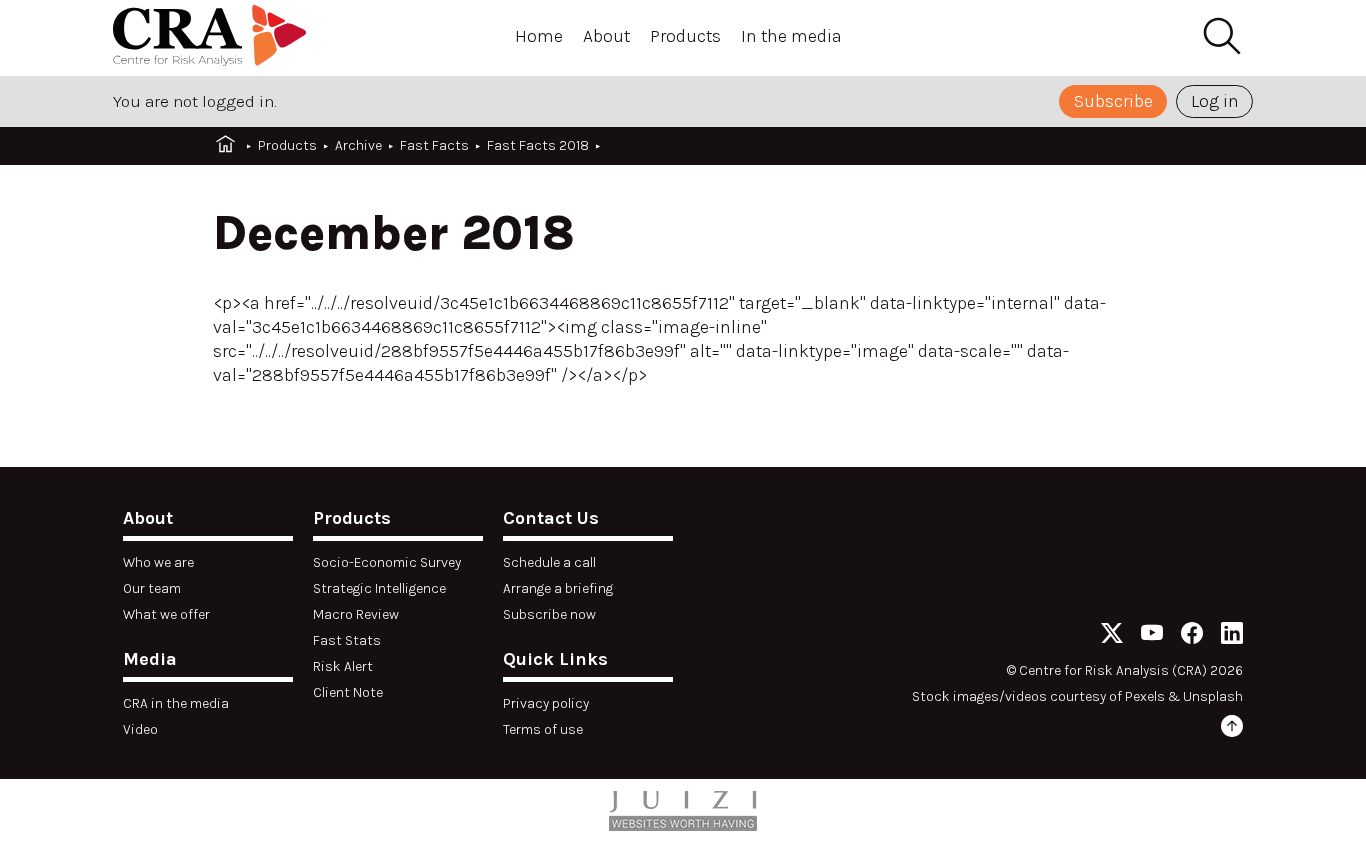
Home (539, 36)
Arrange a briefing (558, 588)
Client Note (348, 692)
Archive (358, 145)
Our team (152, 588)
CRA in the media (176, 703)
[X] (1112, 636)
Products (685, 36)
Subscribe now (549, 614)
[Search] (1221, 37)
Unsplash (1213, 696)
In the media (791, 36)
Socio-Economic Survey (387, 562)
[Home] (213, 38)
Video (140, 729)
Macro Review (356, 614)
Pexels (1145, 696)
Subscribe (1113, 101)
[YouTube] (1152, 636)
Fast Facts (434, 145)
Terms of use (543, 729)
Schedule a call (549, 562)
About (606, 36)
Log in (1215, 101)
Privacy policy (546, 703)
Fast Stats (347, 640)
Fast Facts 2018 (538, 145)
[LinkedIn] (1232, 636)
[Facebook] (1192, 636)
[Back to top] (1232, 729)
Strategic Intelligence (379, 588)
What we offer (166, 614)
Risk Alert (343, 666)
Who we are (158, 562)
